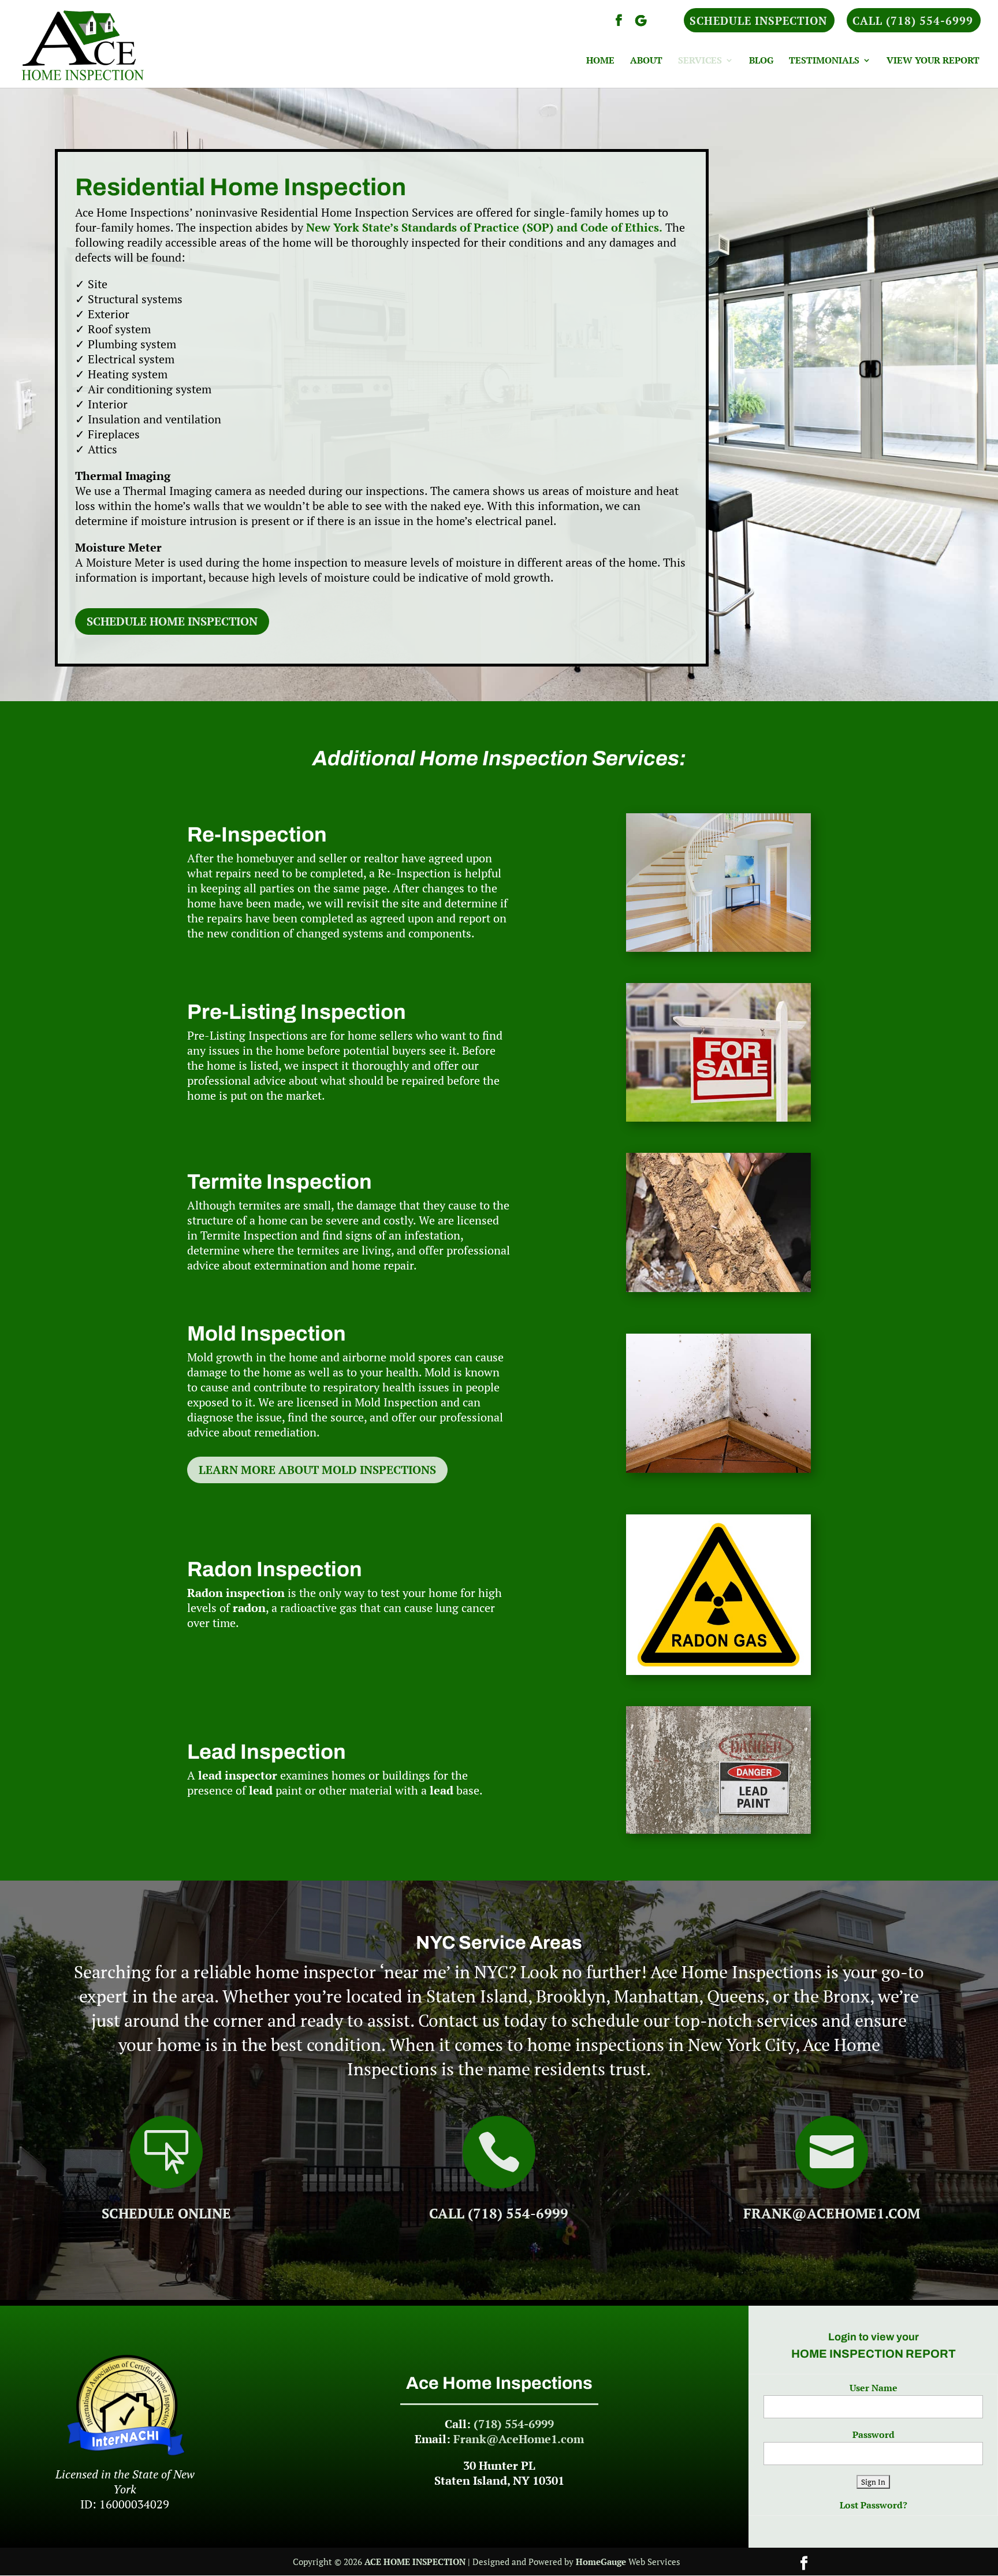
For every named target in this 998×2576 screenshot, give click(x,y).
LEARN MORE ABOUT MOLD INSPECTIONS (317, 1470)
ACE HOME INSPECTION (415, 2562)
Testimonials (824, 61)
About (646, 61)
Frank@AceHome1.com (832, 2213)
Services (700, 61)
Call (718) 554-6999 (913, 21)
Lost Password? (874, 2505)
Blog (761, 61)
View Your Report (933, 61)
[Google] (640, 24)
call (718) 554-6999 (499, 2213)
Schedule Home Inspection (172, 621)
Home (600, 61)
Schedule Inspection (758, 21)
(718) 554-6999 (514, 2424)
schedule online (166, 2213)
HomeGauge (601, 2562)
